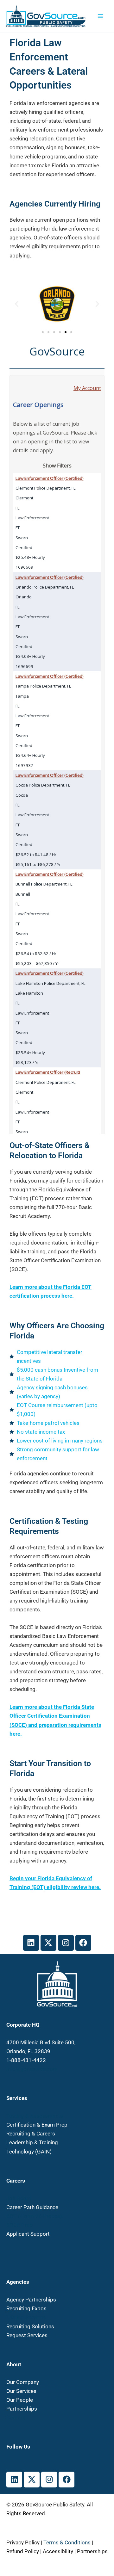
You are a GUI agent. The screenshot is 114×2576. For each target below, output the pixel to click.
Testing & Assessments (35, 2116)
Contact (16, 2418)
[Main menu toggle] (101, 16)
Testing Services (26, 2317)
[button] (17, 304)
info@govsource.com (32, 2069)
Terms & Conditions (67, 2542)
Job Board (19, 2198)
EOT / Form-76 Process (35, 2216)
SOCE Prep (19, 2225)
